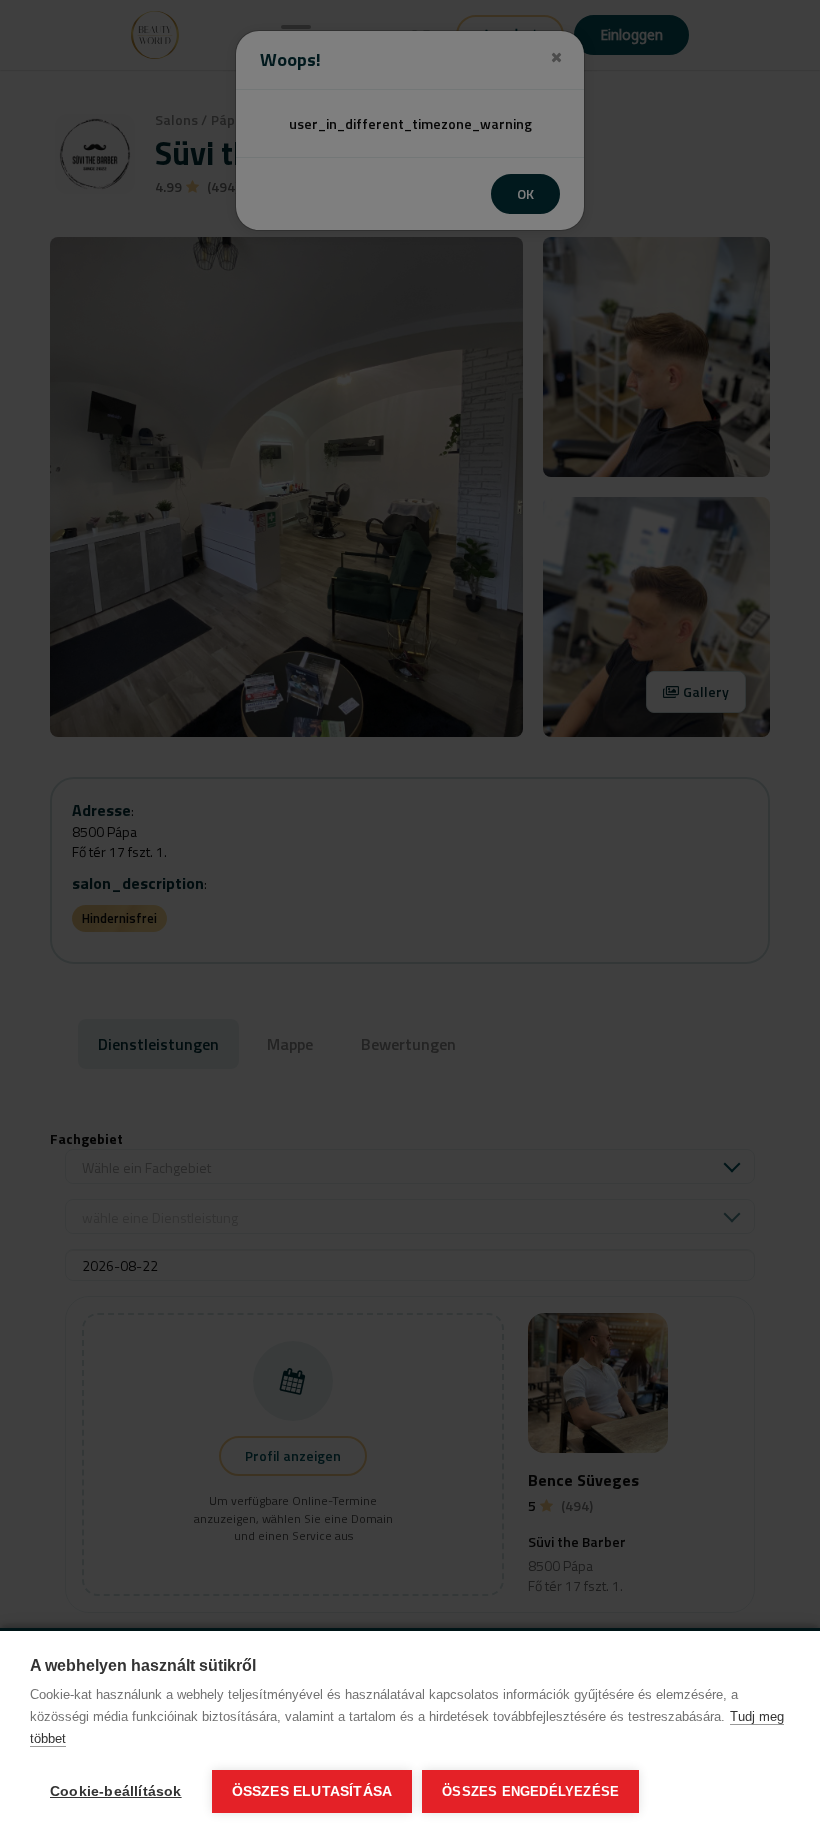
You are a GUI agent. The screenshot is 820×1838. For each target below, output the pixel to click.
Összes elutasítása (312, 1791)
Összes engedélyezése (530, 1791)
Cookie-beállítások (116, 1791)
